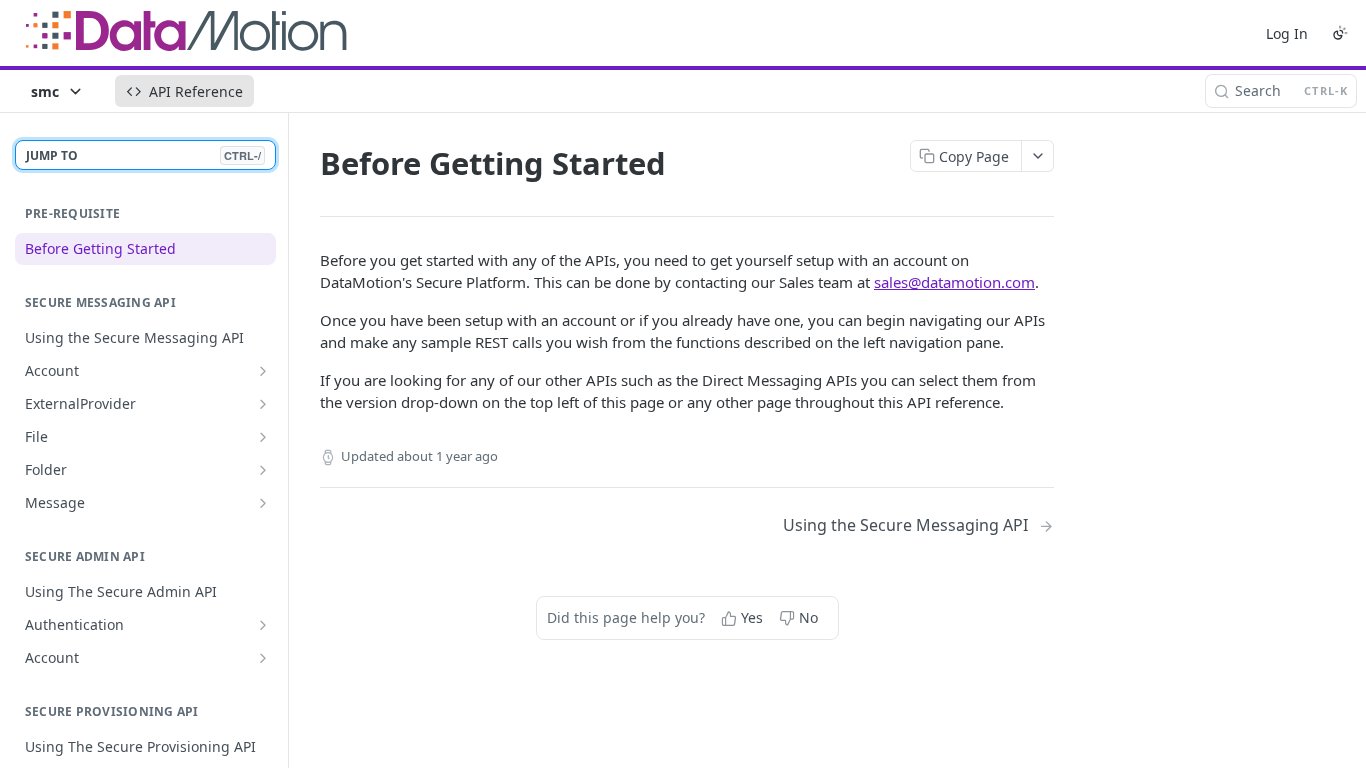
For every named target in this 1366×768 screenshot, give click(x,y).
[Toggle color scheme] (1340, 33)
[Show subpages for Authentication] (263, 625)
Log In (1287, 33)
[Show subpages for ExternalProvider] (263, 404)
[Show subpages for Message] (263, 503)
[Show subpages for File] (263, 437)
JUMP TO (143, 155)
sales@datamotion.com (954, 282)
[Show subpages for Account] (263, 371)
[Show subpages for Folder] (263, 470)
